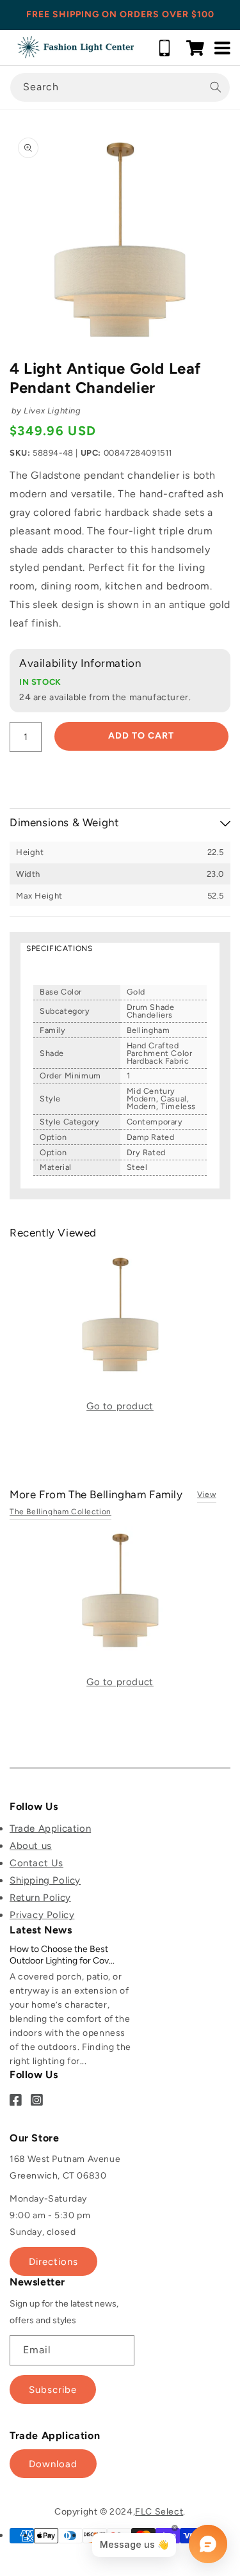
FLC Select (159, 2512)
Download (53, 2464)
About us (31, 1846)
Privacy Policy (42, 1915)
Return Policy (40, 1898)
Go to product (120, 1406)
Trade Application (50, 1828)
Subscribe (53, 2390)
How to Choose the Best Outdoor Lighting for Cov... (62, 1955)
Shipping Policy (45, 1880)
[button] (195, 48)
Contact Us (36, 1863)
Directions (53, 2262)
